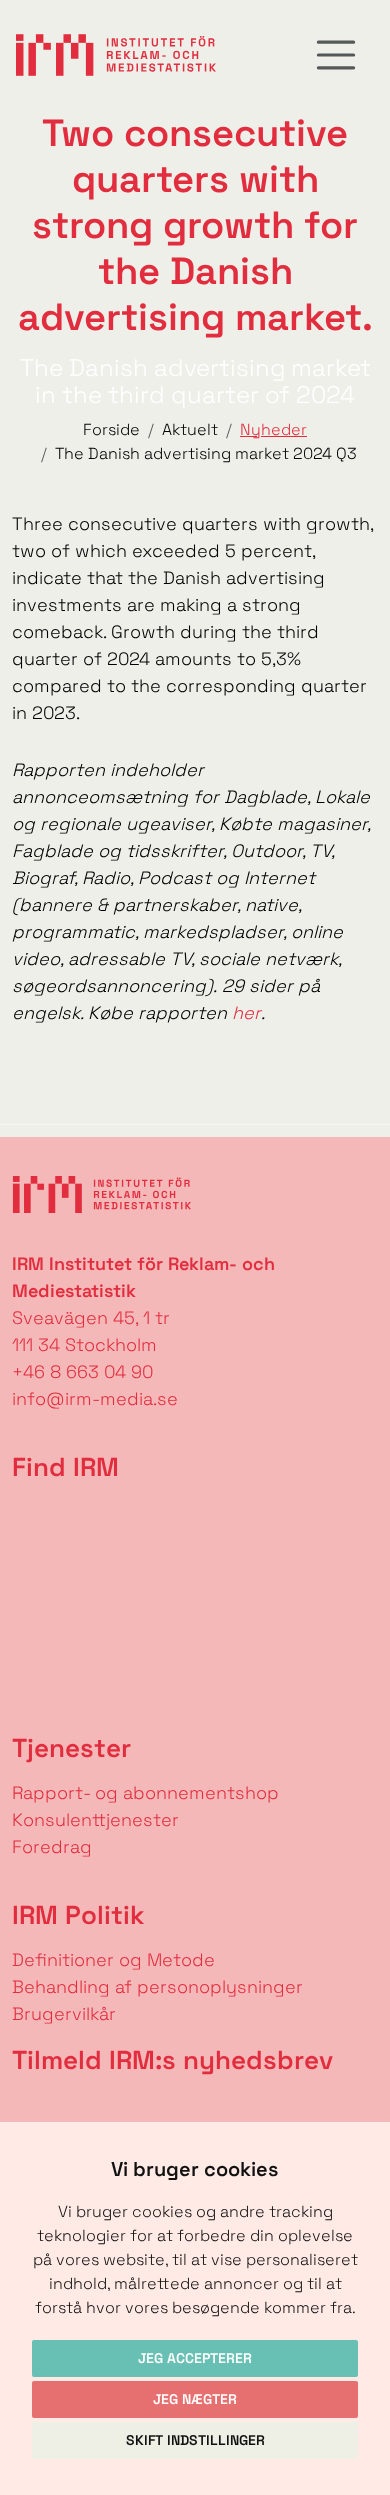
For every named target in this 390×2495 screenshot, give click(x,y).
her (246, 1012)
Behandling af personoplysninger (160, 1986)
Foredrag (52, 1846)
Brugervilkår (64, 2013)
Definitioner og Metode (113, 1959)
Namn (26, 2108)
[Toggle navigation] (336, 55)
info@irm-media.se (95, 1398)
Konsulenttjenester (95, 1819)
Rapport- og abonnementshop (145, 1792)
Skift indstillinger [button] (195, 2440)
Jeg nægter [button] (195, 2399)
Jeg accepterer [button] (195, 2358)
